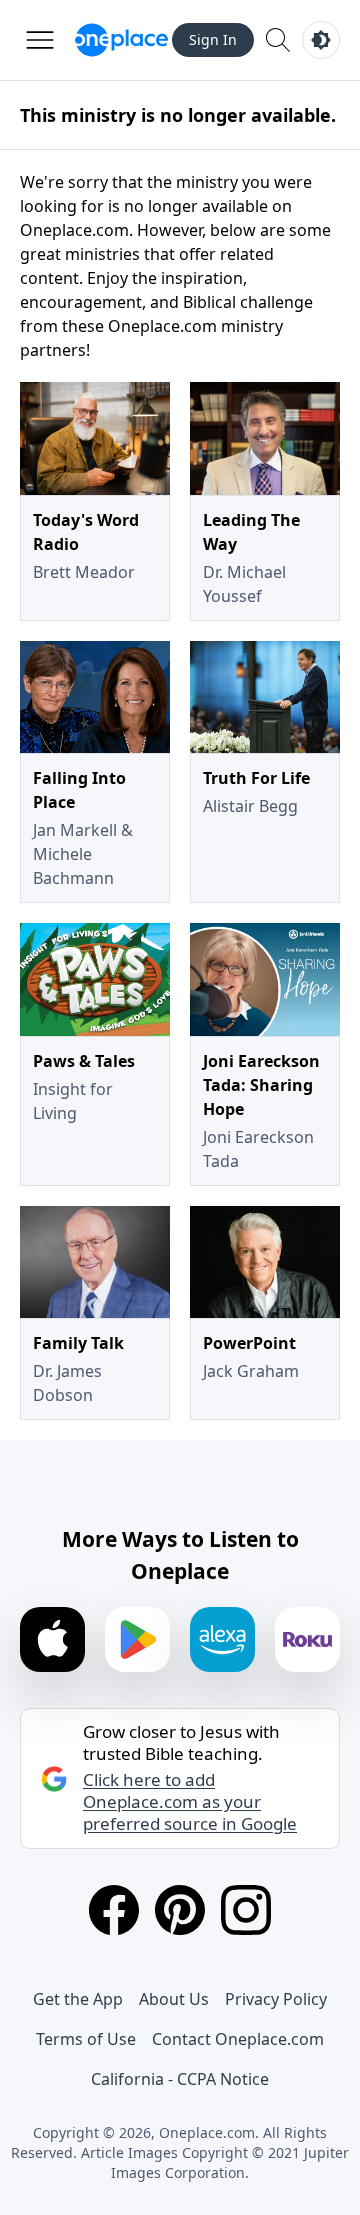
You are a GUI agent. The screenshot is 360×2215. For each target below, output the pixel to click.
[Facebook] (114, 1910)
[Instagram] (246, 1910)
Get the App (78, 1999)
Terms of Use (86, 2039)
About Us (174, 1999)
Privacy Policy (276, 1999)
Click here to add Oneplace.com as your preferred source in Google (190, 1802)
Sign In (213, 39)
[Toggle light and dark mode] (321, 40)
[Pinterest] (180, 1910)
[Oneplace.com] (121, 40)
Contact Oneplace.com (238, 2039)
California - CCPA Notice (180, 2079)
